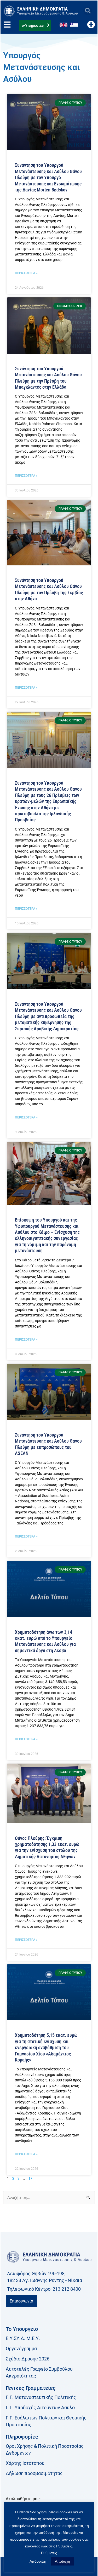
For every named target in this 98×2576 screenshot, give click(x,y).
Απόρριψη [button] (38, 2561)
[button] (88, 11)
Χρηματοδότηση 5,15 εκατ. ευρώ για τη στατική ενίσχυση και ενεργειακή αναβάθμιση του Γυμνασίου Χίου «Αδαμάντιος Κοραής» (46, 2047)
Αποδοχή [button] (62, 2561)
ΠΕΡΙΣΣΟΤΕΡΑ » (26, 273)
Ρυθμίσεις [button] (49, 2553)
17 (30, 2178)
